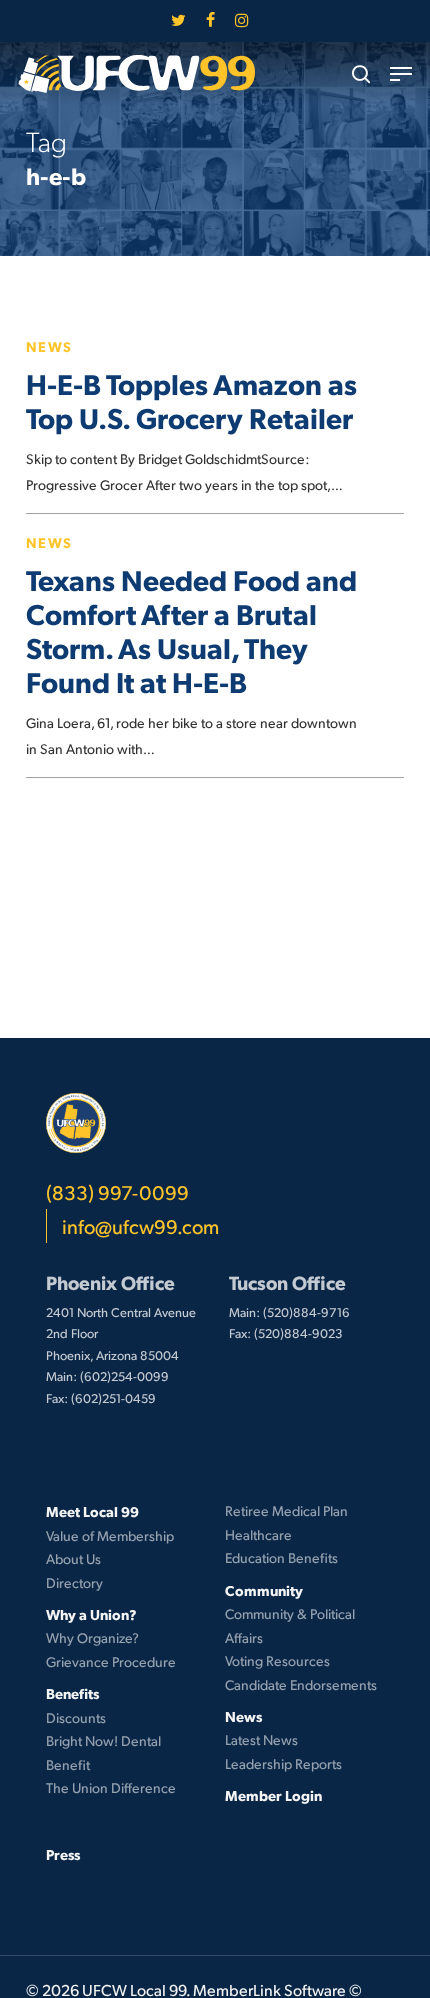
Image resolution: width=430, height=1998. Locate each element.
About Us (73, 1558)
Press (63, 1854)
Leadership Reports (283, 1763)
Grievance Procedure (111, 1661)
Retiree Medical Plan (286, 1510)
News (49, 346)
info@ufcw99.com (140, 1226)
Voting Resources (277, 1660)
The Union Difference (111, 1787)
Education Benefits (281, 1557)
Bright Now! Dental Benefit (103, 1752)
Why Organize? (92, 1637)
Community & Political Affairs (290, 1625)
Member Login (273, 1795)
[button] (401, 74)
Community (264, 1590)
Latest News (261, 1739)
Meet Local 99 (92, 1511)
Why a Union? (91, 1614)
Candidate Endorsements (301, 1684)
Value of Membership (110, 1535)
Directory (74, 1582)
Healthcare (258, 1534)
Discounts (76, 1717)
